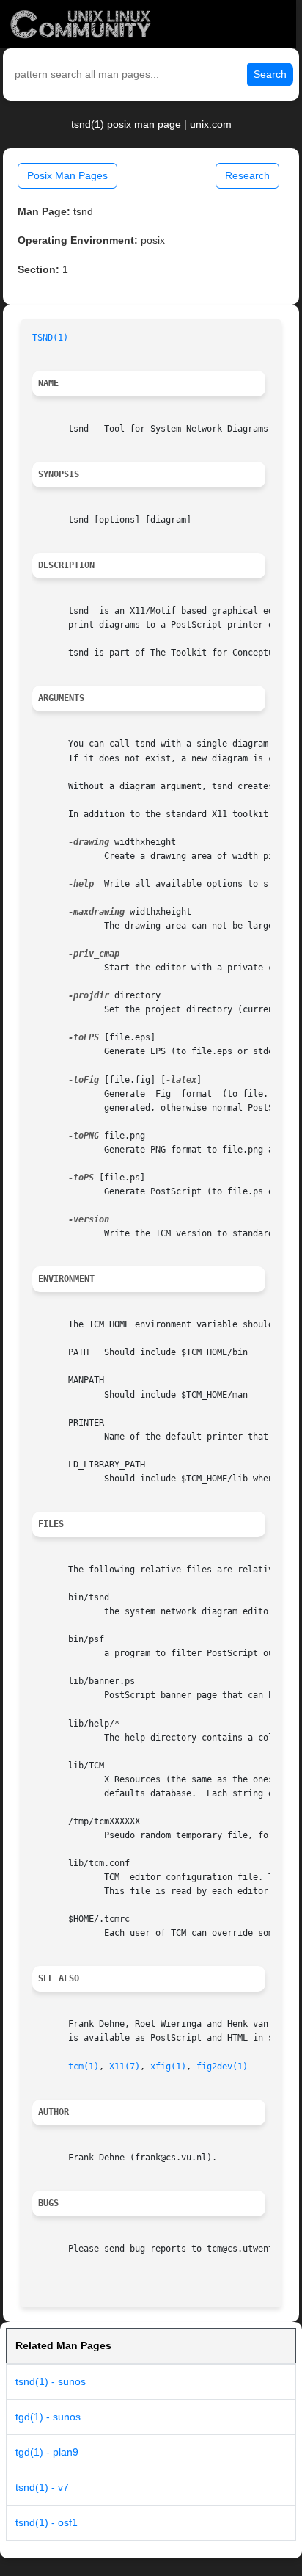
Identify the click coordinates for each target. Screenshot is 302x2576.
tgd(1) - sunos (48, 2417)
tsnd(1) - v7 (42, 2487)
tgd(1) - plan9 (47, 2452)
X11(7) (125, 2067)
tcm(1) (84, 2067)
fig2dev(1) (222, 2067)
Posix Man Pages (67, 175)
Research (247, 175)
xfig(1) (168, 2067)
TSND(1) (50, 338)
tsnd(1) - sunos (51, 2381)
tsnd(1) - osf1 (47, 2522)
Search (270, 74)
